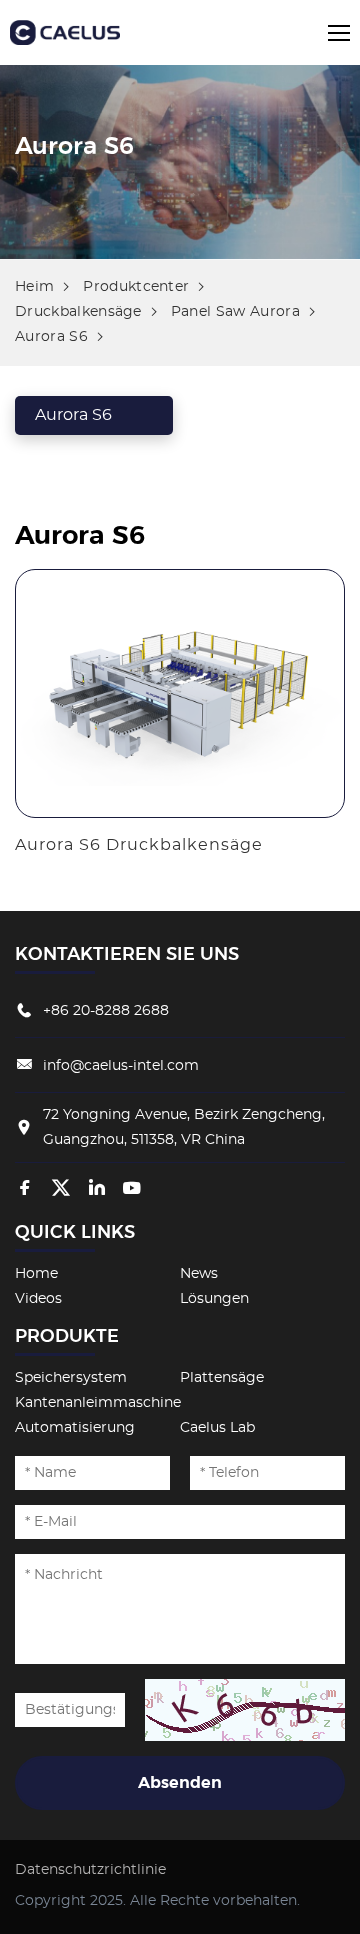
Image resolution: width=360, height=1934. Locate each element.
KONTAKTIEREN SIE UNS (127, 955)
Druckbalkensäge (78, 312)
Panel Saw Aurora (235, 312)
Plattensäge (222, 1378)
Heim (34, 287)
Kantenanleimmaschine (98, 1403)
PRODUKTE (67, 1337)
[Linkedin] (97, 1189)
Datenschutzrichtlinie (90, 1870)
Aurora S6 (51, 337)
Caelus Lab (217, 1428)
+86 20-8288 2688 (106, 1011)
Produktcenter (136, 287)
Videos (38, 1299)
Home (36, 1274)
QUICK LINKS (75, 1233)
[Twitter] (61, 1189)
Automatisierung (75, 1428)
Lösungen (214, 1299)
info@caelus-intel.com (121, 1066)
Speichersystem (71, 1378)
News (199, 1274)
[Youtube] (132, 1189)
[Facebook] (25, 1189)
